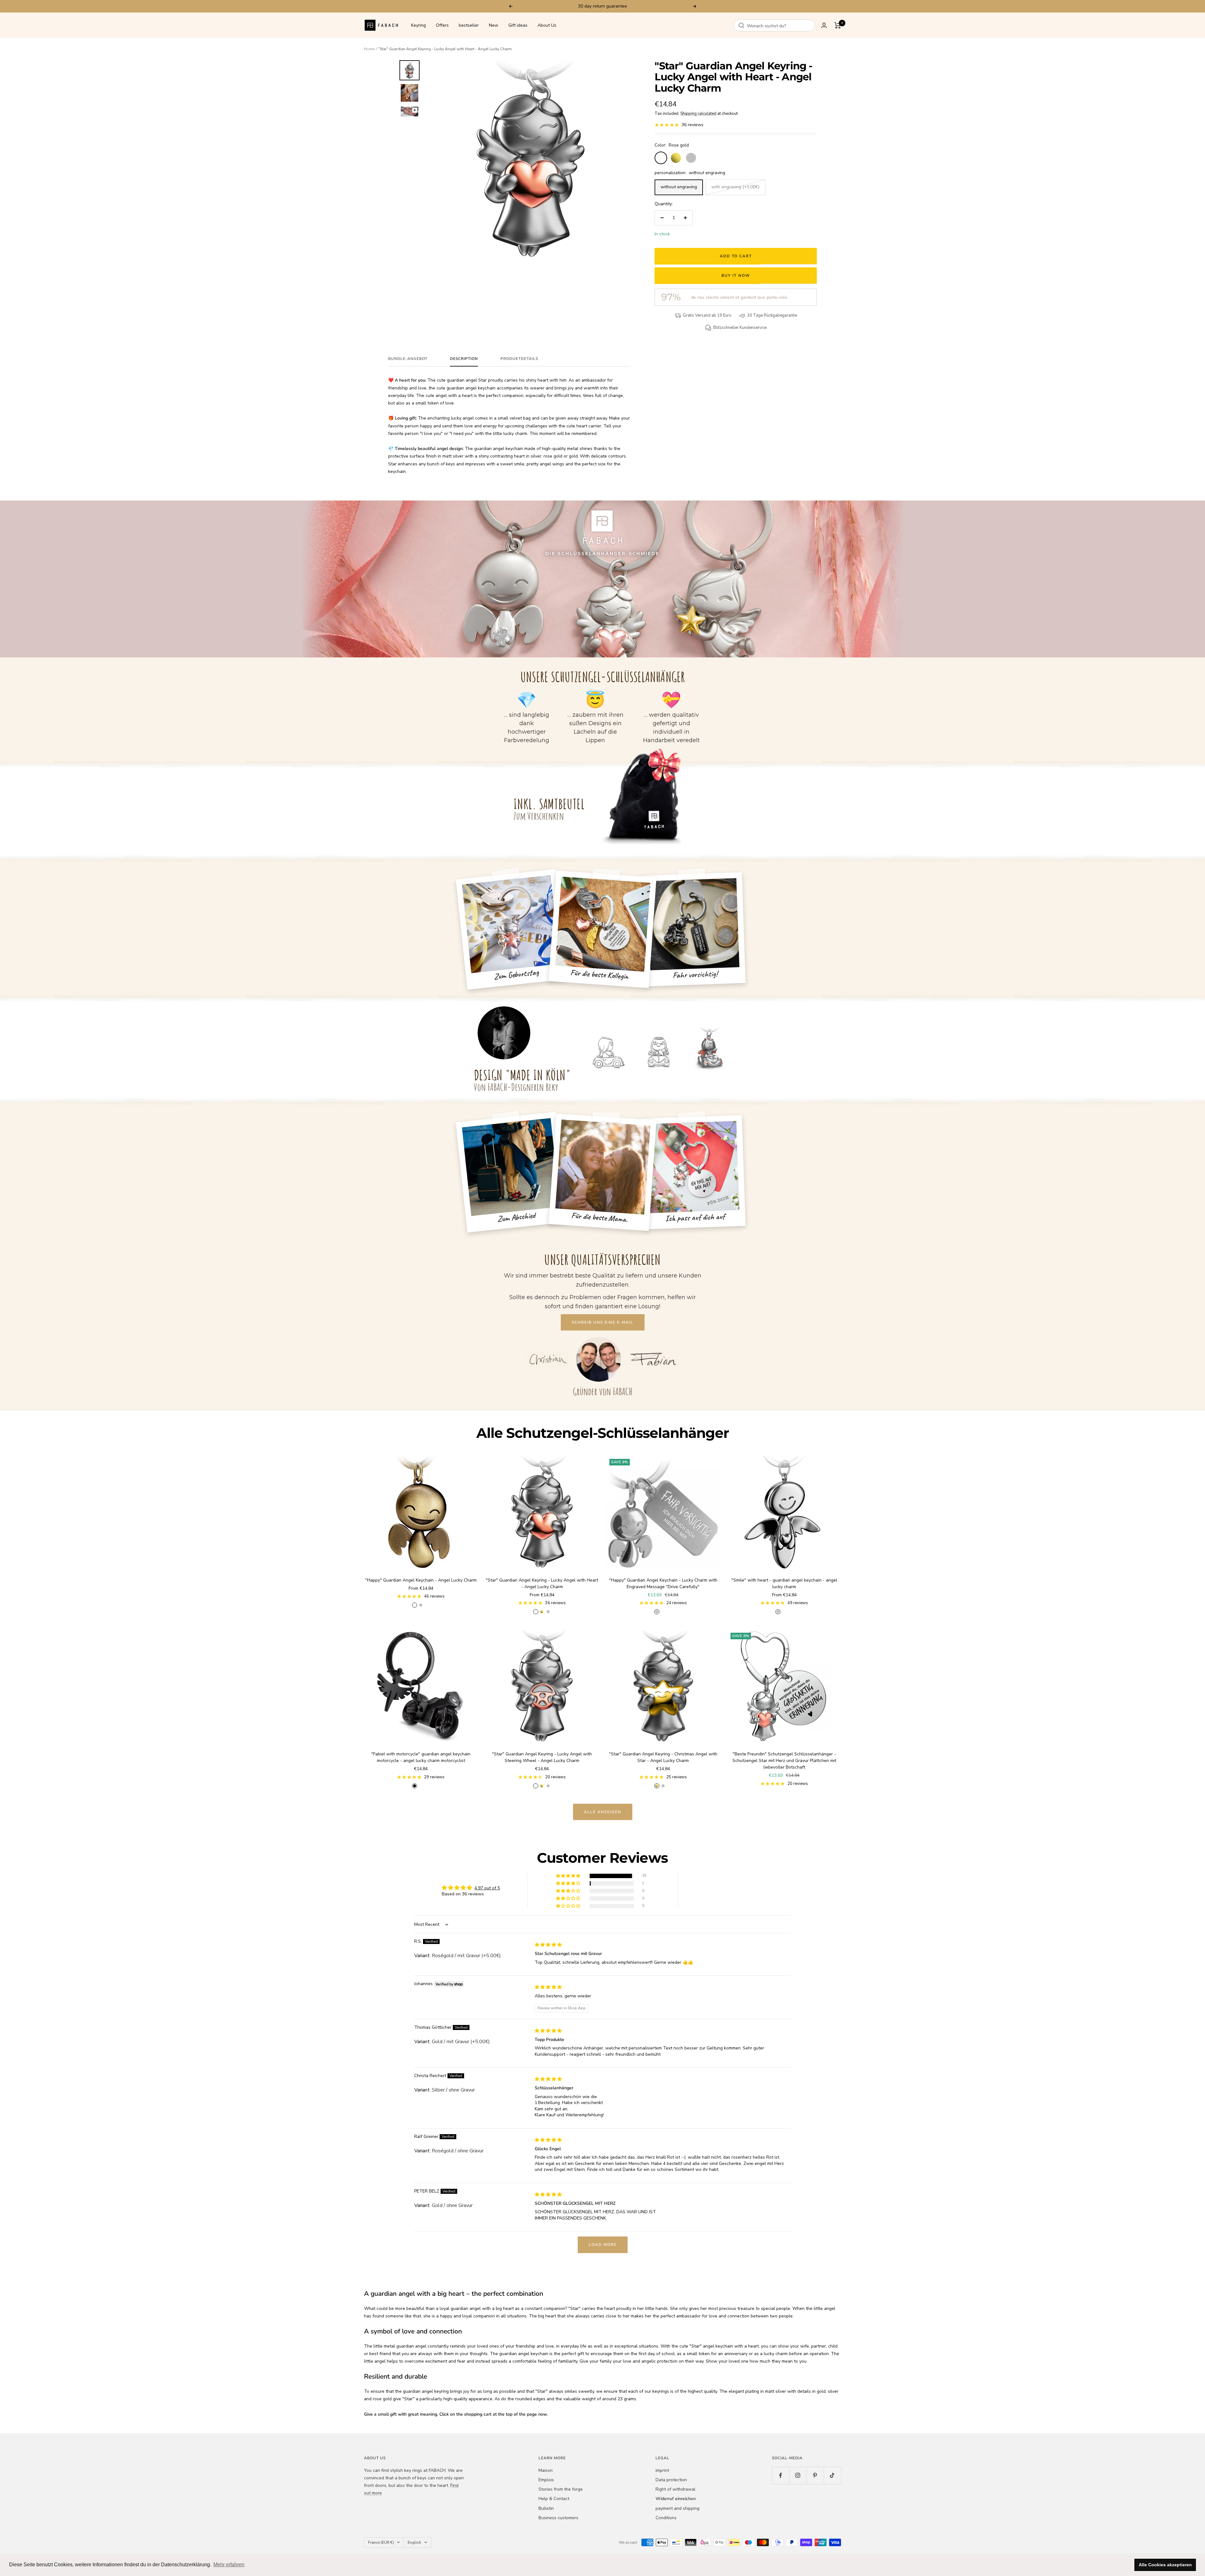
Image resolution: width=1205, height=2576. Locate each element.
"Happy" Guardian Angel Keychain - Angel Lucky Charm (421, 1580)
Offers (442, 25)
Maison (546, 2470)
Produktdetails (519, 359)
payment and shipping (677, 2508)
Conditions (666, 2518)
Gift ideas (518, 25)
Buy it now (736, 276)
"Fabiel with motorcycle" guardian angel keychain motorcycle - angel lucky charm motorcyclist (421, 1757)
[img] (548, 1945)
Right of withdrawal (675, 2489)
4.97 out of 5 (487, 1888)
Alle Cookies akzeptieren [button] (1165, 2565)
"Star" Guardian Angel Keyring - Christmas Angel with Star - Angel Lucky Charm (663, 1757)
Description (464, 359)
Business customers (558, 2518)
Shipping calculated (698, 114)
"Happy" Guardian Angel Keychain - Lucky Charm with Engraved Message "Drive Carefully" (663, 1583)
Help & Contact (554, 2499)
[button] (569, 1876)
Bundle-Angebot (408, 359)
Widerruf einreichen (676, 2499)
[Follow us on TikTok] (832, 2475)
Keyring (418, 25)
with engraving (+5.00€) (735, 187)
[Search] (742, 25)
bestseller (469, 25)
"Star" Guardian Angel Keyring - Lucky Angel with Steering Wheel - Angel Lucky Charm (542, 1757)
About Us (547, 25)
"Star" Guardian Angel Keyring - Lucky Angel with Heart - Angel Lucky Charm (542, 1583)
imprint (662, 2470)
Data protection (671, 2480)
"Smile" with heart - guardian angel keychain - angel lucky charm (784, 1583)
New (494, 25)
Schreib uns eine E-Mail (603, 1322)
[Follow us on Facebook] (781, 2475)
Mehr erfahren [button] (229, 2565)
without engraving (679, 187)
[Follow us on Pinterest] (815, 2475)
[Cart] (838, 25)
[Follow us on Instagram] (798, 2475)
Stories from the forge (561, 2489)
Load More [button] (603, 2245)
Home (369, 49)
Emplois (546, 2480)
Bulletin (546, 2508)
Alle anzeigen (603, 1812)
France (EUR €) (381, 2542)
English (414, 2542)
